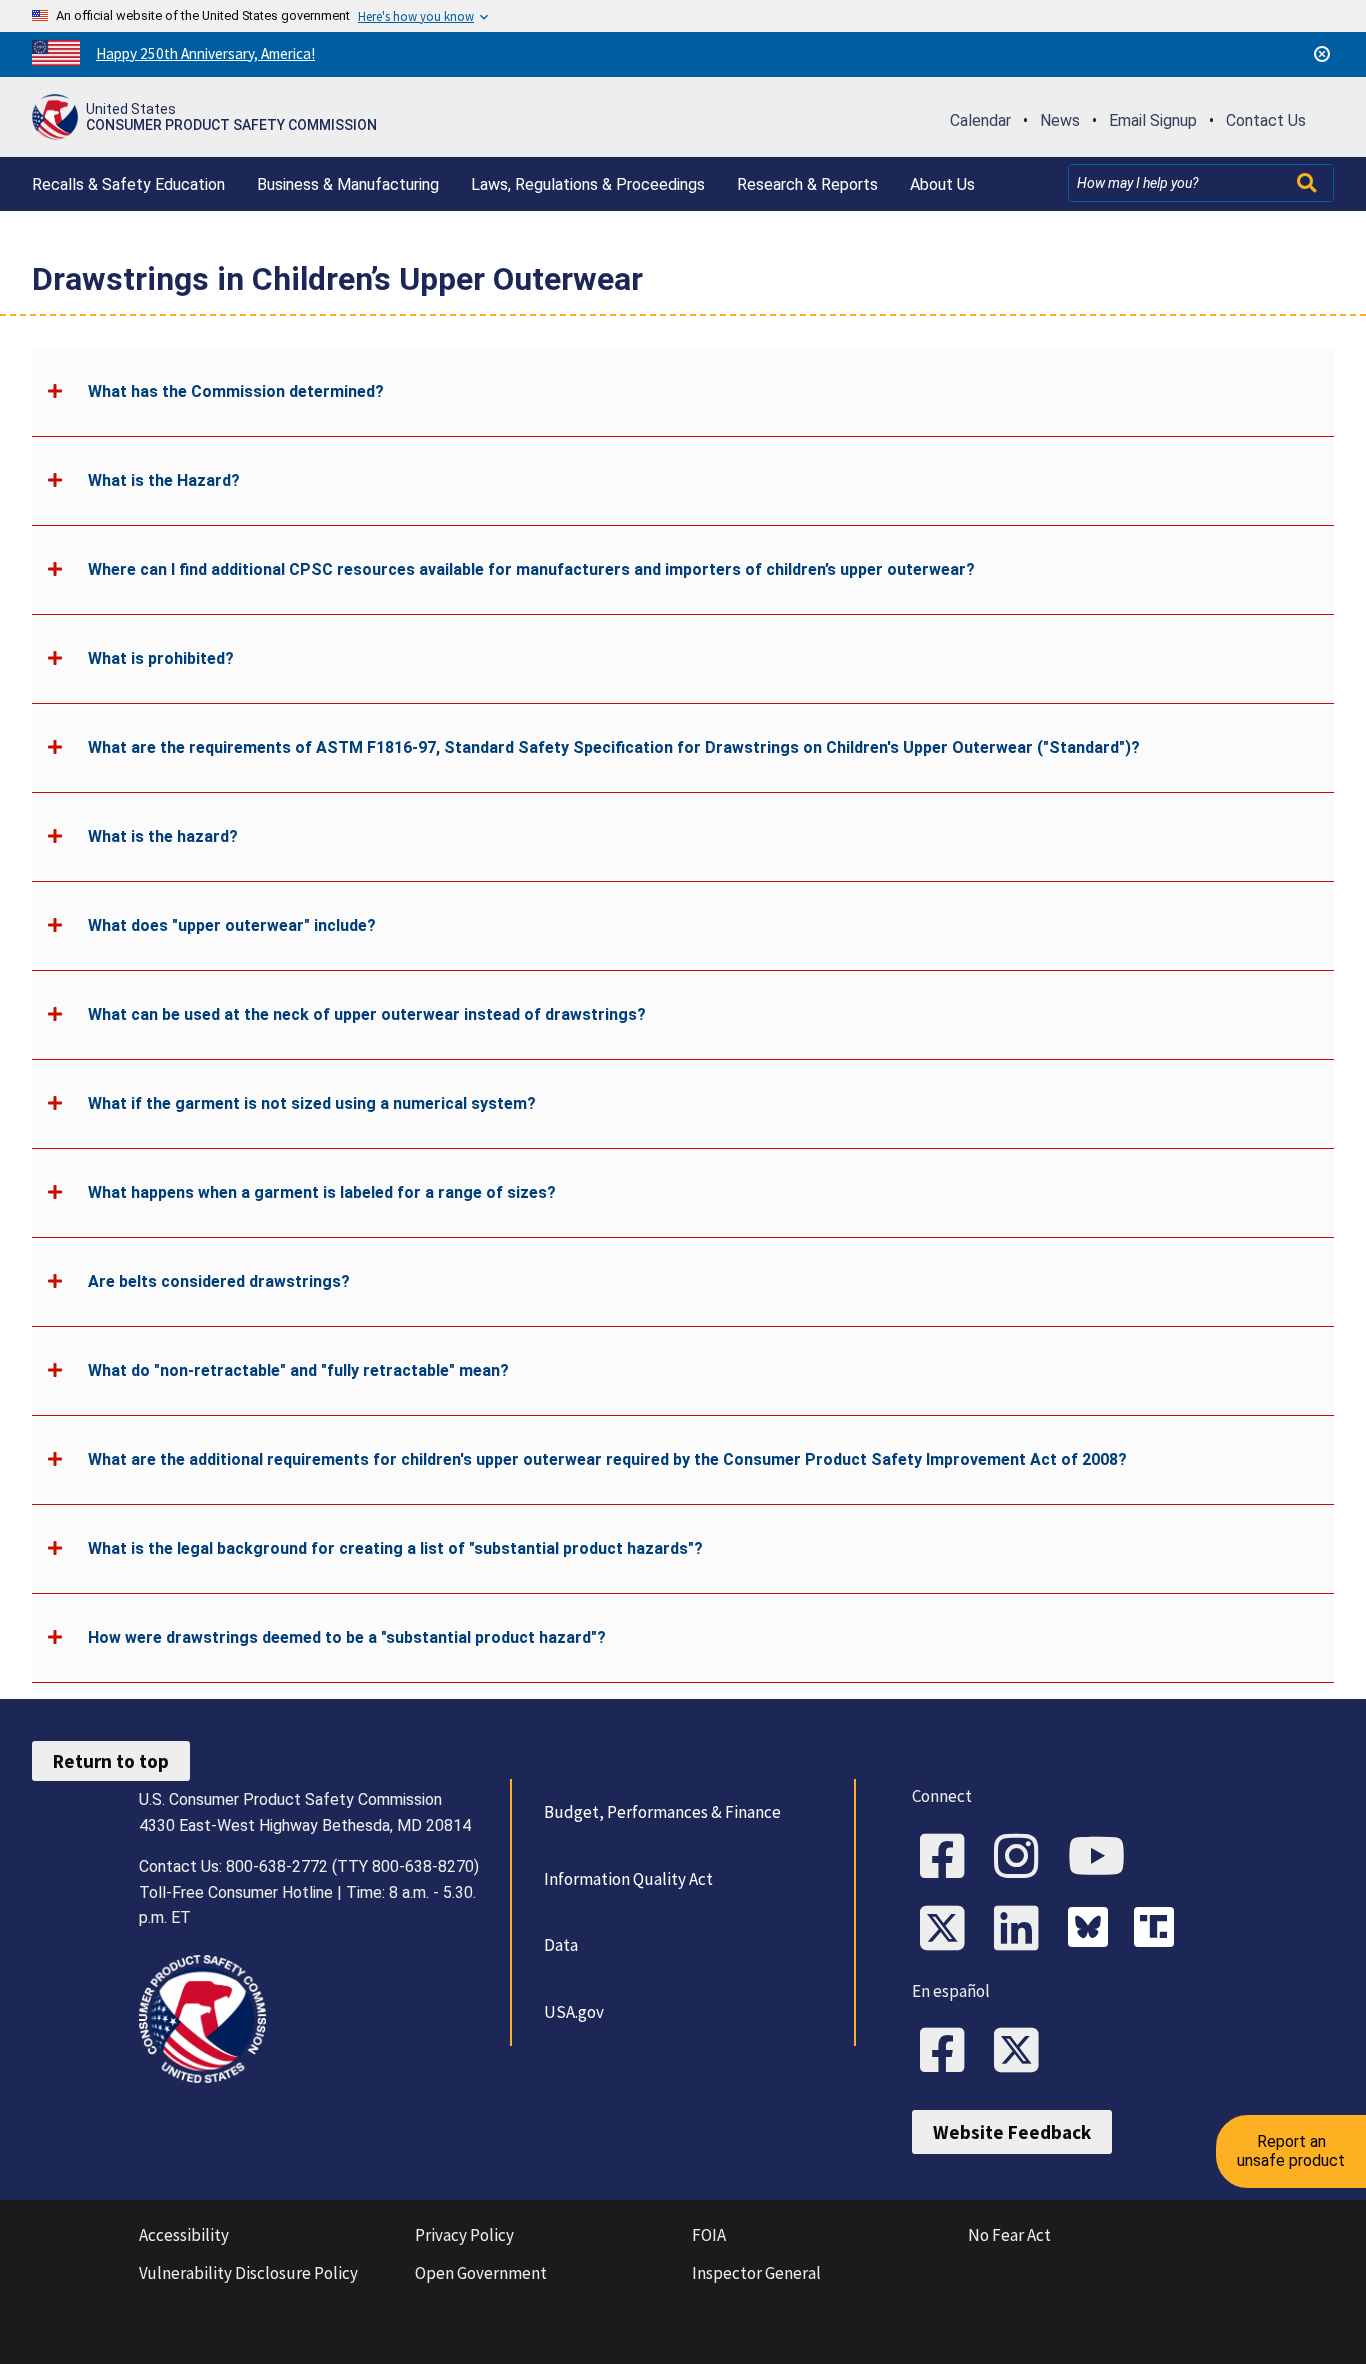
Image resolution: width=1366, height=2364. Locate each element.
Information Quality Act (628, 1879)
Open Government (481, 2273)
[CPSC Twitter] (949, 1930)
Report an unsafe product (1291, 2150)
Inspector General (756, 2273)
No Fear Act (1009, 2235)
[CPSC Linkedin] (1023, 1930)
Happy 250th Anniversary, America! (205, 53)
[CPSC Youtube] (1103, 1858)
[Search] (1309, 183)
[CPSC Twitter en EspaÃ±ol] (1023, 2052)
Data (561, 1945)
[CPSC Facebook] (949, 1858)
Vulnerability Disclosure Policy (248, 2273)
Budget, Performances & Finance (662, 1812)
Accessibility (184, 2235)
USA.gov (574, 2012)
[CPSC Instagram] (1023, 1858)
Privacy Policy (464, 2235)
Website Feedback (1012, 2132)
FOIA (709, 2235)
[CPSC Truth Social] (1159, 1930)
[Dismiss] (1322, 54)
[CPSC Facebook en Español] (949, 2052)
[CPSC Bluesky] (1093, 1930)
